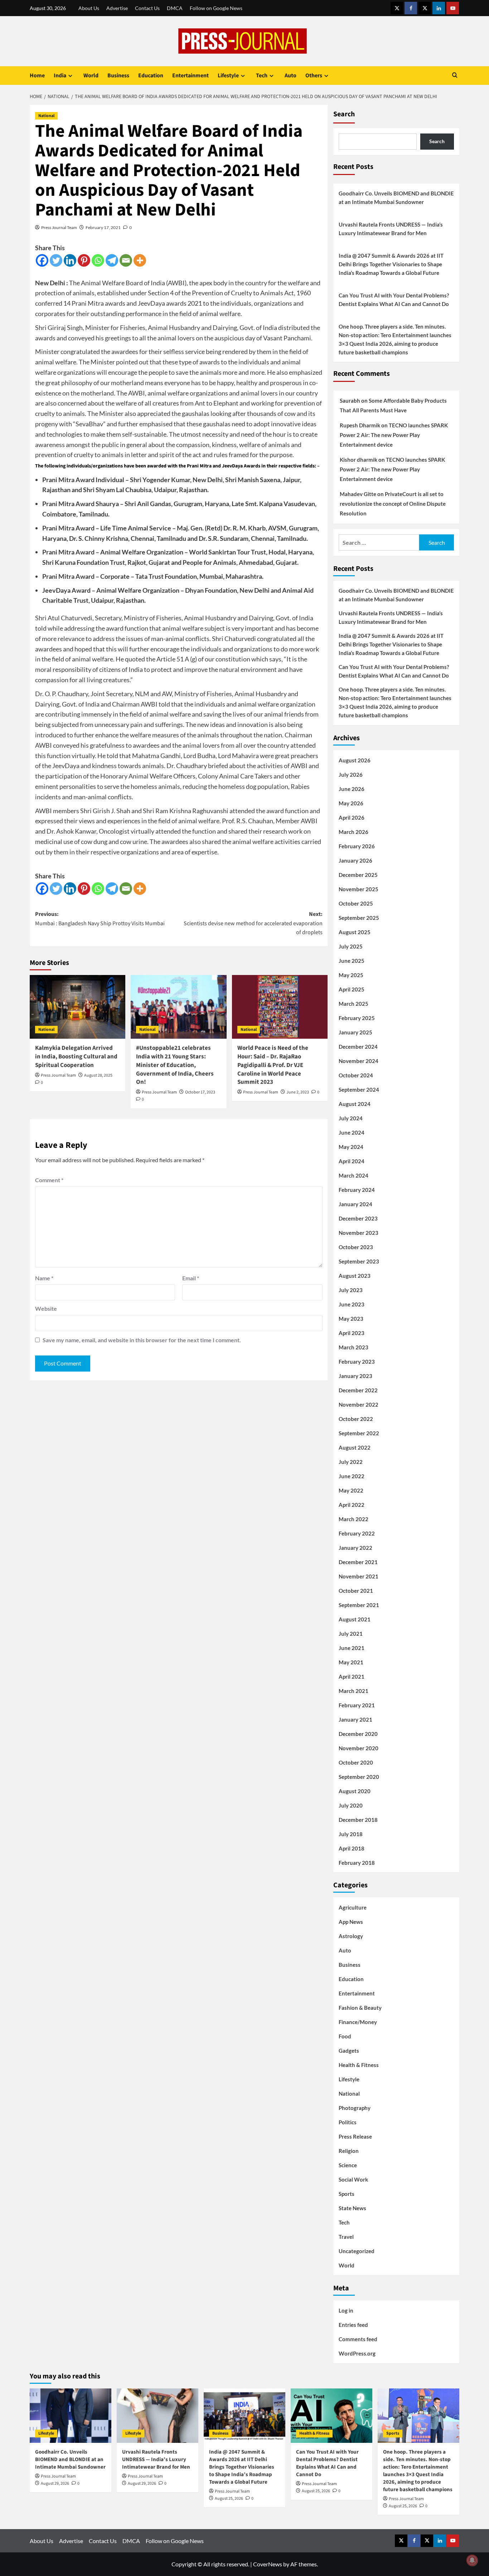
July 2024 (351, 1118)
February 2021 (357, 1705)
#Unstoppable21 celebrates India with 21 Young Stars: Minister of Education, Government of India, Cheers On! (175, 1065)
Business (118, 76)
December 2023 (358, 1218)
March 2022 (354, 1519)
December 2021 (358, 1562)
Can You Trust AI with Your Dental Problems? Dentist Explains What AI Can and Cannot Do (394, 300)
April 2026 (352, 818)
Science (348, 2165)
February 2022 (357, 1533)
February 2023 (357, 1362)
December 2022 (358, 1390)
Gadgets (349, 2051)
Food (345, 2036)
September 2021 (359, 1605)
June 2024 (352, 1132)
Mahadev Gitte (358, 494)
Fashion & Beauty (360, 2008)
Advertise (117, 8)
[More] (140, 260)
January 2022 (355, 1548)
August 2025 (355, 932)
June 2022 (352, 1476)
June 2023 (352, 1304)
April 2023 (352, 1333)
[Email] (126, 260)
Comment (49, 1180)
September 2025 (359, 918)
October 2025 (356, 903)
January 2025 (355, 1032)
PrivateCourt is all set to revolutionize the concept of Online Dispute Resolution (393, 504)
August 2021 (355, 1619)
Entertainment (190, 76)
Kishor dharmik (359, 460)
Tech (262, 76)
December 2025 (358, 875)
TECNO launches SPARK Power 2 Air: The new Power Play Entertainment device (394, 435)
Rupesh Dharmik (360, 425)
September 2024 (359, 1090)
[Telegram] (112, 260)
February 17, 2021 (103, 227)
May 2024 (351, 1147)
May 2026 (351, 803)
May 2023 (351, 1319)
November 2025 (359, 889)
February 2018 (357, 1863)
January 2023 (355, 1376)
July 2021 (351, 1634)
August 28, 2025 (98, 1075)
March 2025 (354, 1004)
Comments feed (358, 2339)
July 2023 (351, 1290)
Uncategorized (357, 2251)
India (60, 76)
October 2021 (356, 1591)
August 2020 (355, 1791)
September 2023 (359, 1261)
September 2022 (359, 1433)
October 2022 (356, 1419)
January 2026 (355, 860)
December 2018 (358, 1820)
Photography (355, 2108)
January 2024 (355, 1204)
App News (351, 1922)
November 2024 (359, 1061)
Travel (346, 2237)
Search (344, 114)
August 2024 (355, 1104)
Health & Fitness (359, 2065)
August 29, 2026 (55, 2483)
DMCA (175, 8)
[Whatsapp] (98, 260)
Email (191, 1278)
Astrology (351, 1936)
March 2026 (354, 832)
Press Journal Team (59, 227)
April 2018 (352, 1848)
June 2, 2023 (298, 1092)
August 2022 (355, 1447)
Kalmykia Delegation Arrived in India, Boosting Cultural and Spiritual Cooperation (76, 1057)
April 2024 (352, 1161)
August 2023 (355, 1276)
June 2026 (352, 789)
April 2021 (352, 1677)
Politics (348, 2122)
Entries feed (353, 2325)
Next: (253, 923)
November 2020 (359, 1748)
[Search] (455, 76)
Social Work (353, 2179)
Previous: (100, 919)
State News (352, 2208)
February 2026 (357, 846)
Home (37, 76)
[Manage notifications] (472, 2560)
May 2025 (351, 975)
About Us (89, 8)
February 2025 (357, 1018)
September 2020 (359, 1777)
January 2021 (355, 1719)
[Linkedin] (70, 260)
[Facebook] (42, 260)
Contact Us (147, 8)
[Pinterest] (84, 260)
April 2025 (352, 989)
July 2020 (351, 1805)
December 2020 (358, 1734)
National (46, 116)
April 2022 (352, 1505)
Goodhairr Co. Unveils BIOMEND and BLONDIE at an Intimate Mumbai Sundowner (396, 198)
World (91, 76)
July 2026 (351, 775)
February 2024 (357, 1190)
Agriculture (353, 1907)
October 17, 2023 (200, 1092)
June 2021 (352, 1648)
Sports (347, 2194)
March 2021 (354, 1691)
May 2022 (351, 1490)
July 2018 (351, 1834)
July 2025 (351, 946)
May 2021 (351, 1662)
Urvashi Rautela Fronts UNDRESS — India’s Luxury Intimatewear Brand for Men (391, 229)
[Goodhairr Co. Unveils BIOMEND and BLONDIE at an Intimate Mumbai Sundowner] (71, 2416)
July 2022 (351, 1462)
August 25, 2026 (229, 2499)
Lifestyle (228, 76)
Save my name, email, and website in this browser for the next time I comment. (142, 1340)
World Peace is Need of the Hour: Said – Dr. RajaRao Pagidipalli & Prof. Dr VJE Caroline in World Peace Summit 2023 (273, 1065)
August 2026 (355, 760)
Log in (346, 2310)
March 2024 (354, 1175)
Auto (291, 76)
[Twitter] (56, 260)
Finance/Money (358, 2022)
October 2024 (356, 1075)
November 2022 (359, 1405)
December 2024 (358, 1047)
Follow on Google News (216, 8)
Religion (349, 2151)
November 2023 (359, 1233)
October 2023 (356, 1247)
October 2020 (356, 1762)
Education (151, 76)
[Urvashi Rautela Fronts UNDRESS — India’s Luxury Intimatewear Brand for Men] (158, 2416)
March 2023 (354, 1347)
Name (44, 1278)
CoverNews (268, 2564)
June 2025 (352, 961)
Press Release (355, 2136)
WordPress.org (357, 2353)
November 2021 (359, 1576)
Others (314, 76)
